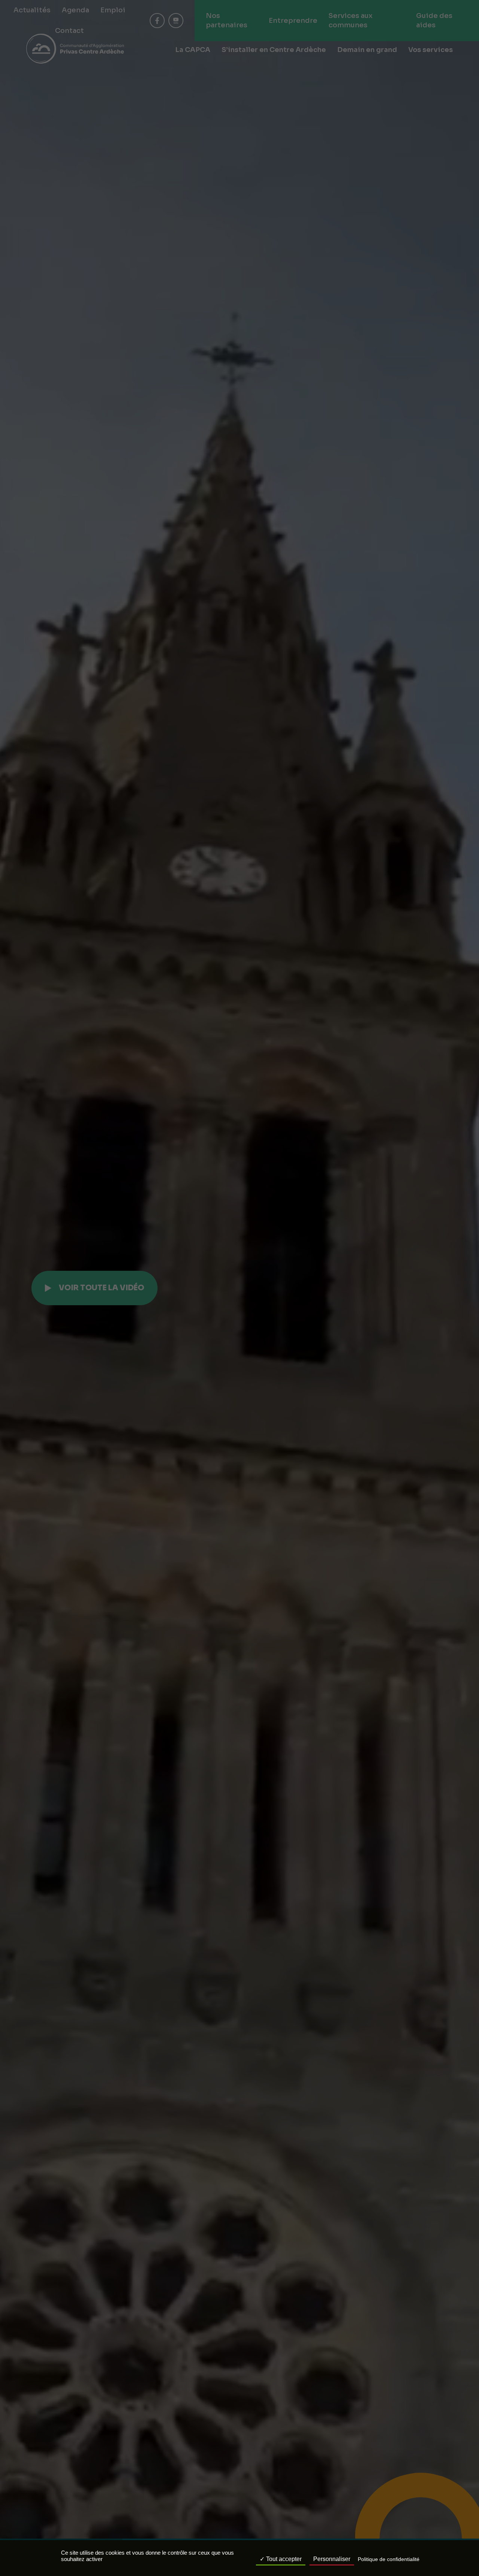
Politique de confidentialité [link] (389, 2559)
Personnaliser (332, 2559)
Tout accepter (283, 2559)
